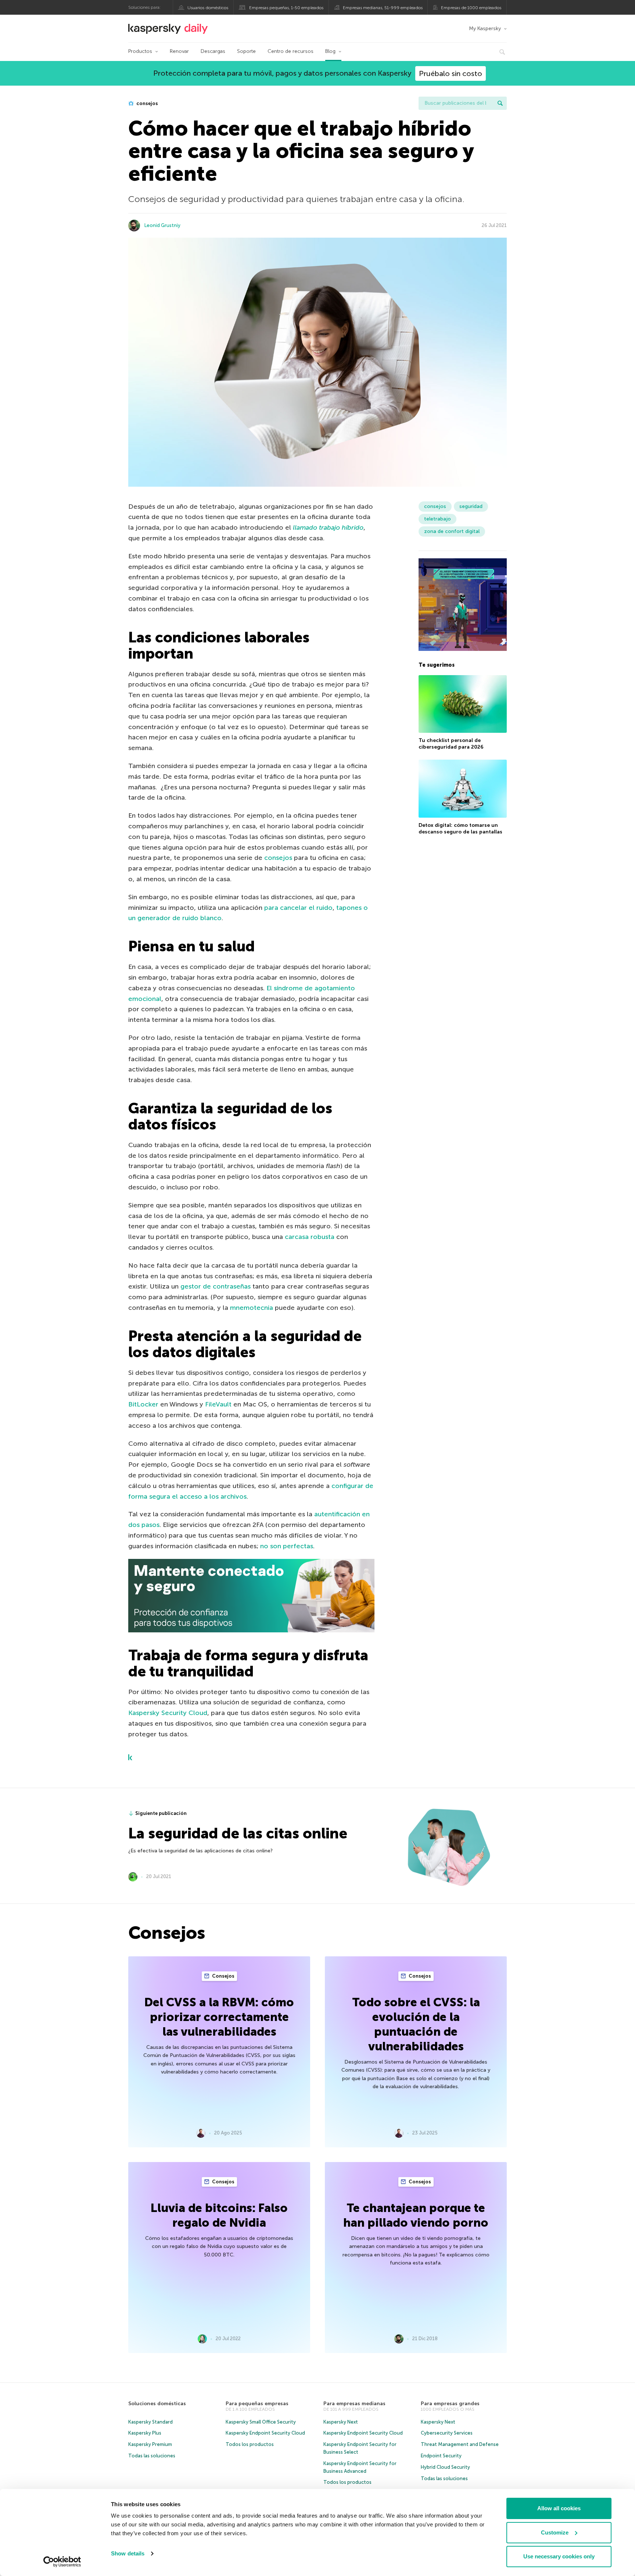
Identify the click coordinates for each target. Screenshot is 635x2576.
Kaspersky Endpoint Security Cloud (265, 2433)
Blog (330, 51)
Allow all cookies (559, 2508)
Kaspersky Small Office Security (261, 2422)
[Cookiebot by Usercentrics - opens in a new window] (62, 2562)
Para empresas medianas (354, 2404)
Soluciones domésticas (157, 2404)
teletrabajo (437, 519)
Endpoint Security (441, 2456)
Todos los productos (250, 2444)
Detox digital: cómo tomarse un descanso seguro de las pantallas (460, 828)
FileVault (218, 1404)
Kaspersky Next (341, 2422)
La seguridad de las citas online (238, 1833)
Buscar (500, 103)
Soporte (246, 51)
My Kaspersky (485, 28)
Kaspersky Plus (145, 2433)
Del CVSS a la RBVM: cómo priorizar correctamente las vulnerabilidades (219, 2017)
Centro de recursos (290, 51)
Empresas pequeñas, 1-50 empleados (286, 8)
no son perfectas (287, 1546)
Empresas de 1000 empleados (471, 8)
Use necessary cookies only (559, 2556)
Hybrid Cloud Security (445, 2467)
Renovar (179, 51)
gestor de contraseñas (216, 1286)
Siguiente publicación (161, 1813)
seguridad (471, 506)
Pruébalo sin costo (451, 73)
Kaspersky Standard (150, 2422)
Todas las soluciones (152, 2456)
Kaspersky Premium (150, 2444)
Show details (128, 2553)
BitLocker (143, 1404)
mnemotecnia (252, 1308)
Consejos (223, 1976)
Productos (140, 51)
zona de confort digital (452, 531)
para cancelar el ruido (298, 908)
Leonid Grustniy (162, 225)
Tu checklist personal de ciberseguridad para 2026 (451, 744)
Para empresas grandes (450, 2404)
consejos (147, 103)
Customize (555, 2532)
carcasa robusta (310, 1237)
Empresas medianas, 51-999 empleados (383, 8)
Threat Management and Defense (460, 2444)
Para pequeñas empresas (257, 2404)
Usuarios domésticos (208, 8)
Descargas (213, 51)
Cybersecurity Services (447, 2433)
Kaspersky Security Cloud (168, 1713)
